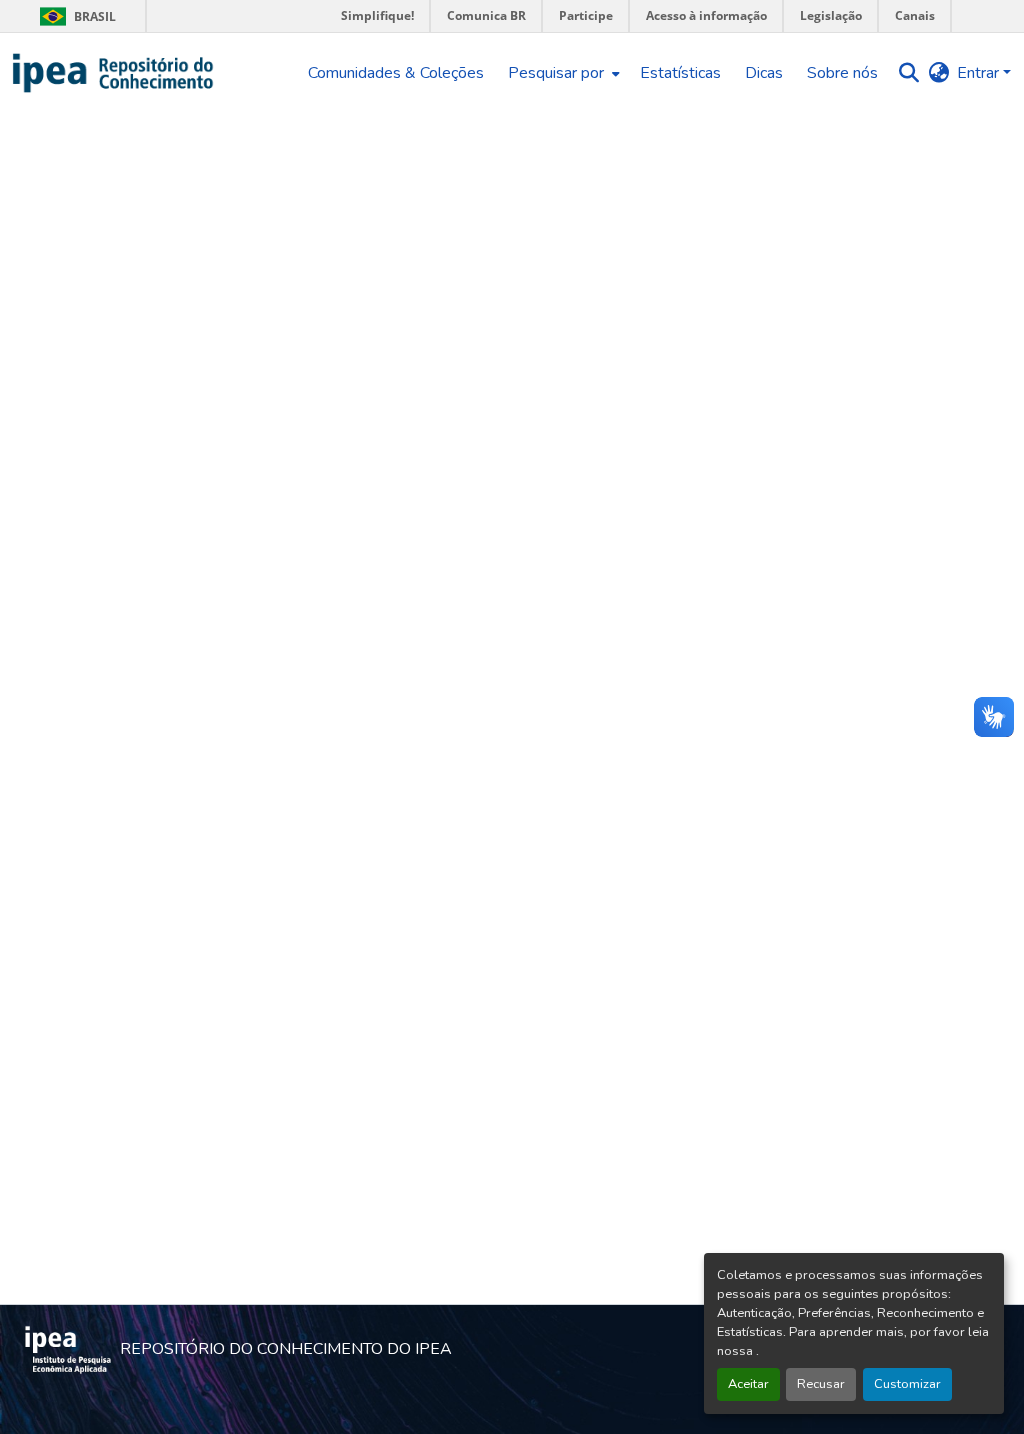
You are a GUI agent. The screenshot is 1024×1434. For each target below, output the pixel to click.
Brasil (74, 16)
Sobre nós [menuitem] (842, 73)
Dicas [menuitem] (764, 73)
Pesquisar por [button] (556, 73)
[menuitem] (562, 73)
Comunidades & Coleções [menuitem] (396, 73)
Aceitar (748, 1384)
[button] (113, 73)
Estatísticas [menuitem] (680, 73)
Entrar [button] (980, 73)
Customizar (907, 1384)
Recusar (821, 1384)
